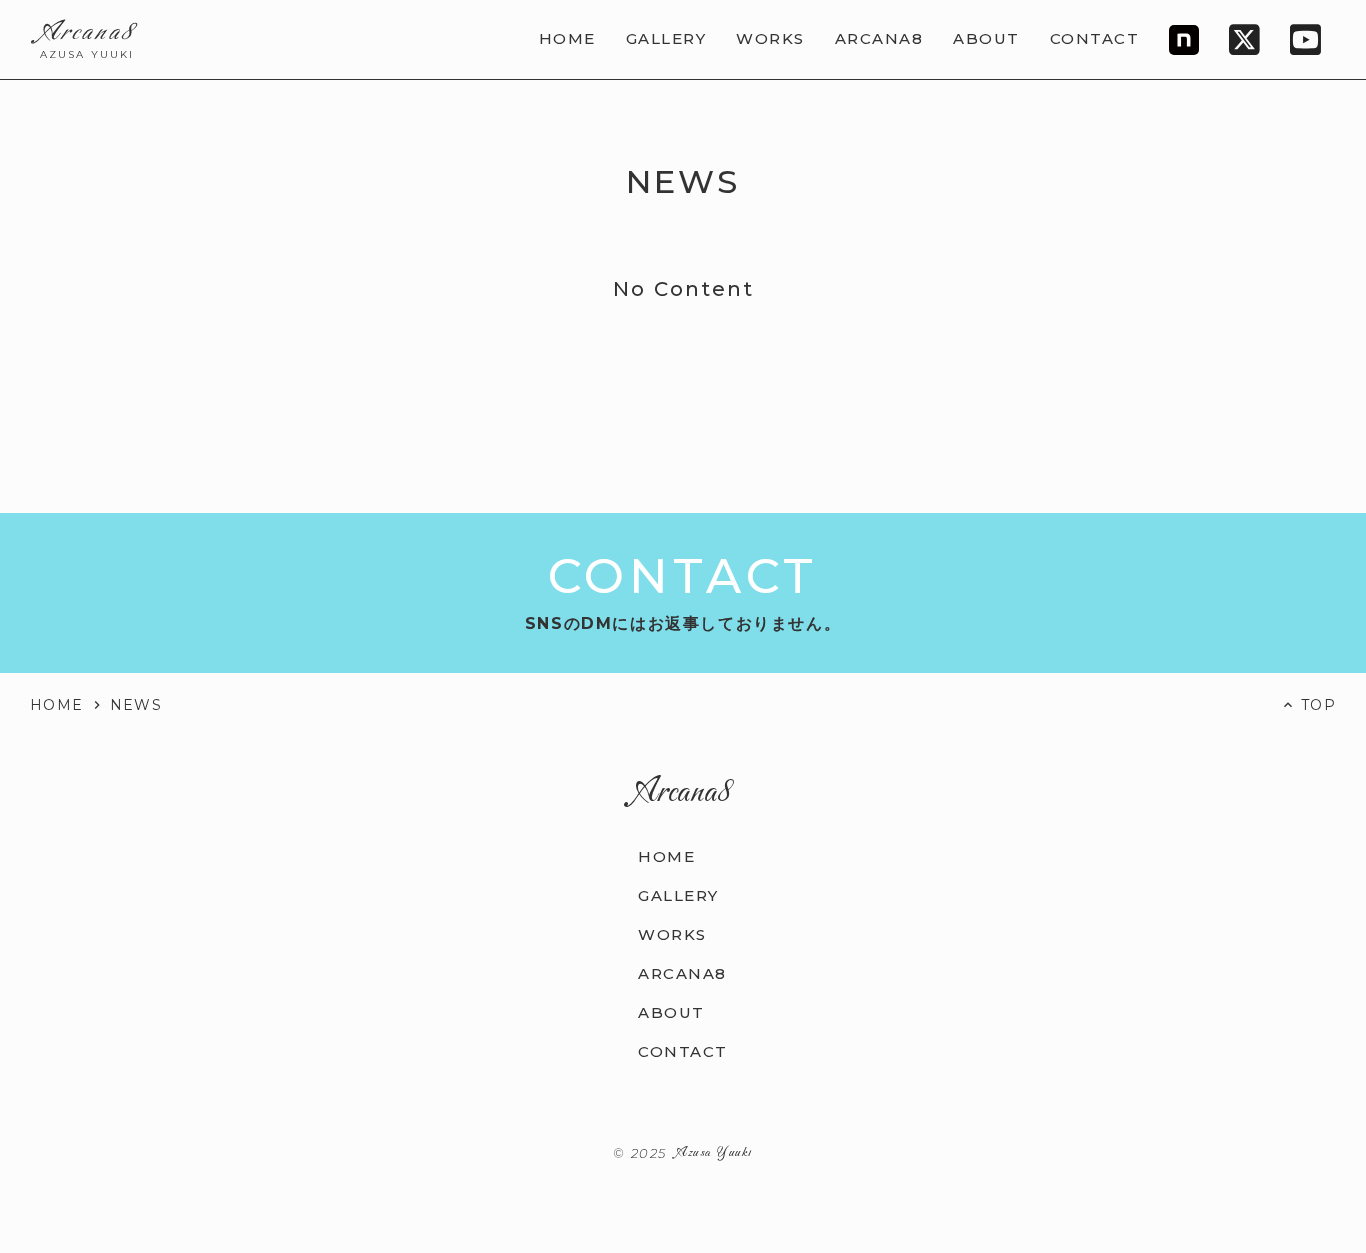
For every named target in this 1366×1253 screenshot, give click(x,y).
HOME (57, 705)
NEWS (136, 705)
